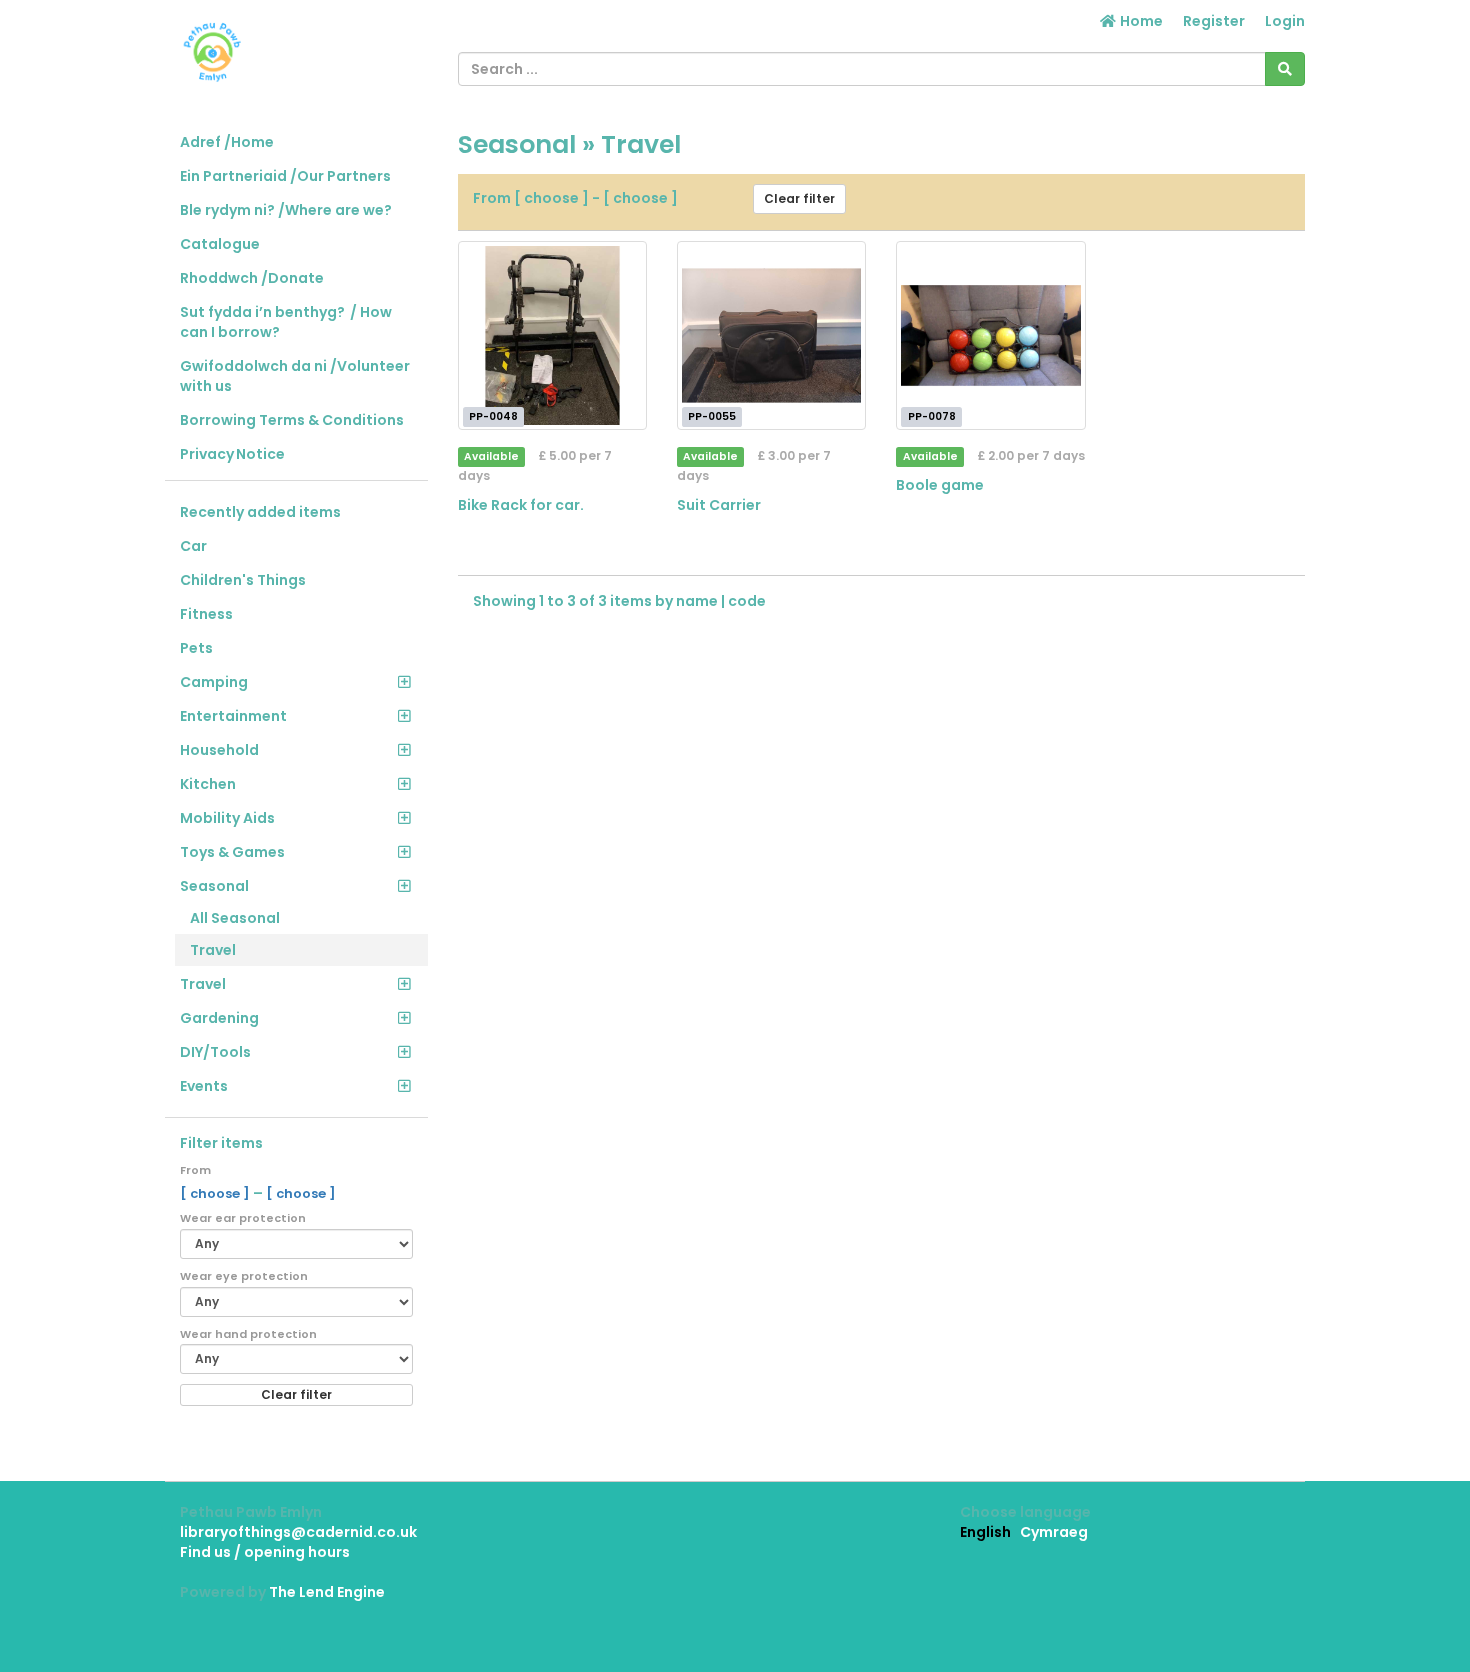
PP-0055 (712, 416)
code (747, 601)
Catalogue (220, 244)
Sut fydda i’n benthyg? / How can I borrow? (286, 322)
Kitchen (208, 784)
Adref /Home (227, 142)
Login (1285, 21)
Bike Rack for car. (521, 505)
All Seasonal (235, 918)
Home (1140, 21)
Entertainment (233, 716)
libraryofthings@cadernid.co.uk (298, 1532)
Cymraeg (1054, 1532)
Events (204, 1086)
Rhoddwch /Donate (252, 278)
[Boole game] (990, 335)
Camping (214, 682)
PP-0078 (932, 416)
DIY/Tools (215, 1052)
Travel (213, 950)
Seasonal (214, 886)
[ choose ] (216, 1193)
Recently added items (260, 512)
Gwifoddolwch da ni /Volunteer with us (295, 376)
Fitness (206, 614)
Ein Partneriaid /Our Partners (285, 176)
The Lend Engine (327, 1592)
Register (1214, 21)
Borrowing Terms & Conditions (292, 420)
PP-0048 (493, 416)
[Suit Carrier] (771, 335)
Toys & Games (232, 852)
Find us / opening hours (265, 1552)
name (698, 601)
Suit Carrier (719, 505)
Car (193, 546)
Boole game (940, 485)
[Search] (1285, 69)
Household (219, 750)
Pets (196, 648)
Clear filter (296, 1394)
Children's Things (243, 580)
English (985, 1532)
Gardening (219, 1018)
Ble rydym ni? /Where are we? (286, 210)
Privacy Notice (232, 454)
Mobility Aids (227, 818)
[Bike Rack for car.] (552, 335)
